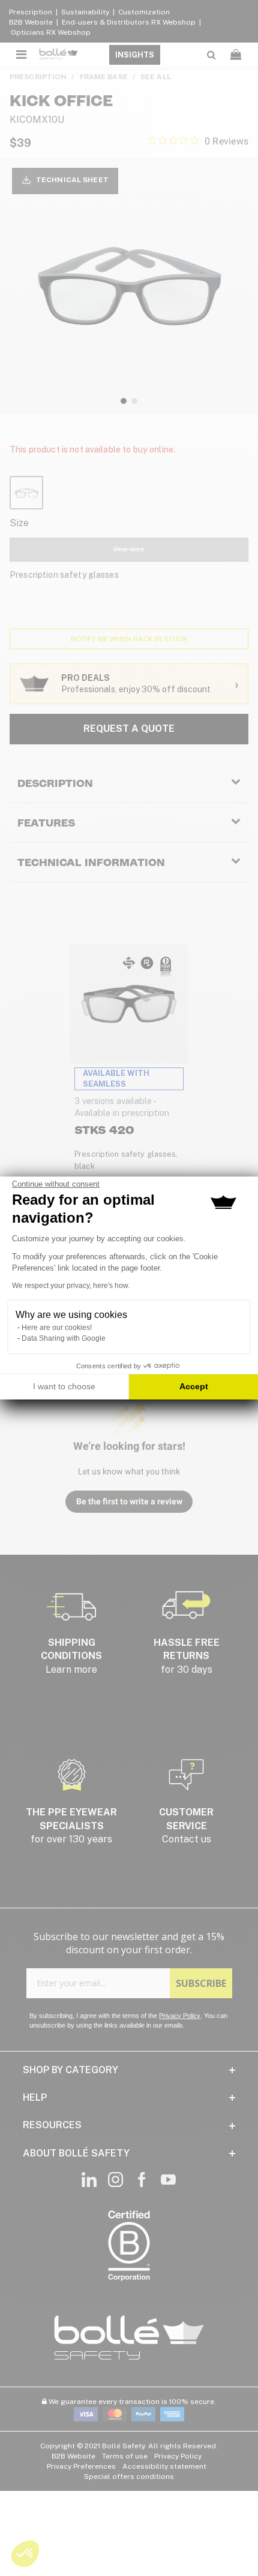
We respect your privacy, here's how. (71, 1286)
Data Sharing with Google (64, 1338)
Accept (194, 1386)
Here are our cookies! (57, 1328)
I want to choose (64, 1386)
